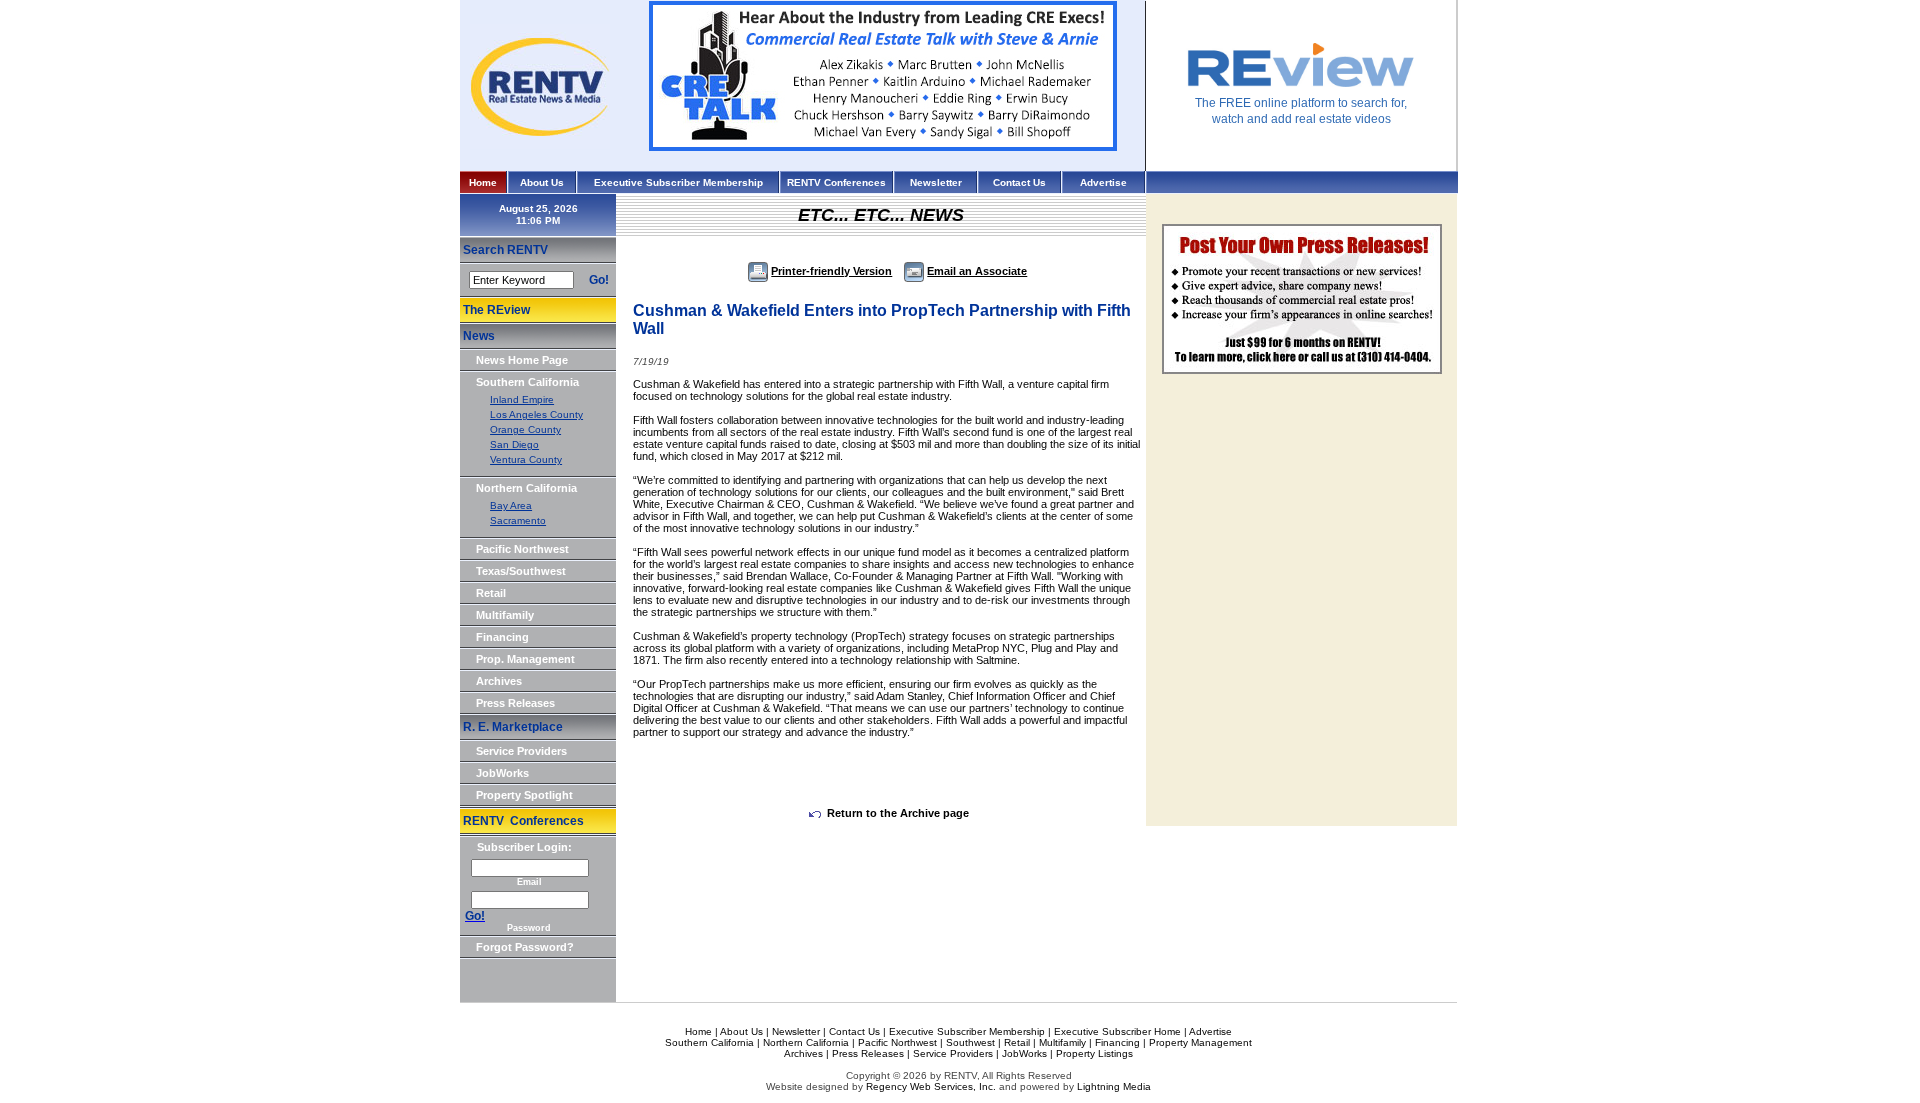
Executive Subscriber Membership (678, 182)
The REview (496, 310)
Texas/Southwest (521, 571)
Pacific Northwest (522, 549)
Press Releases (515, 703)
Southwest (970, 1042)
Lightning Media (1114, 1086)
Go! (599, 280)
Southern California (527, 382)
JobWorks (502, 773)
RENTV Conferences (836, 182)
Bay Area (511, 505)
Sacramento (518, 520)
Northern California (526, 488)
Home (483, 182)
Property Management (1200, 1042)
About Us (542, 182)
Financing (502, 637)
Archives (499, 681)
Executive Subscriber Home (1117, 1031)
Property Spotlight (524, 795)
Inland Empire (522, 399)
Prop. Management (525, 659)
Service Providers (521, 751)
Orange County (525, 429)
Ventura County (526, 459)
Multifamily (505, 615)
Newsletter (936, 182)
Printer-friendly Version (831, 271)
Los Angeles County (536, 414)
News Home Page (522, 360)
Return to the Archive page (898, 813)
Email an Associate (977, 271)
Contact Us (1019, 182)
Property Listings (1094, 1053)
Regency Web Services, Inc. (931, 1086)
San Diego (514, 444)
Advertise (1103, 182)
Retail (491, 593)
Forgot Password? (525, 947)
